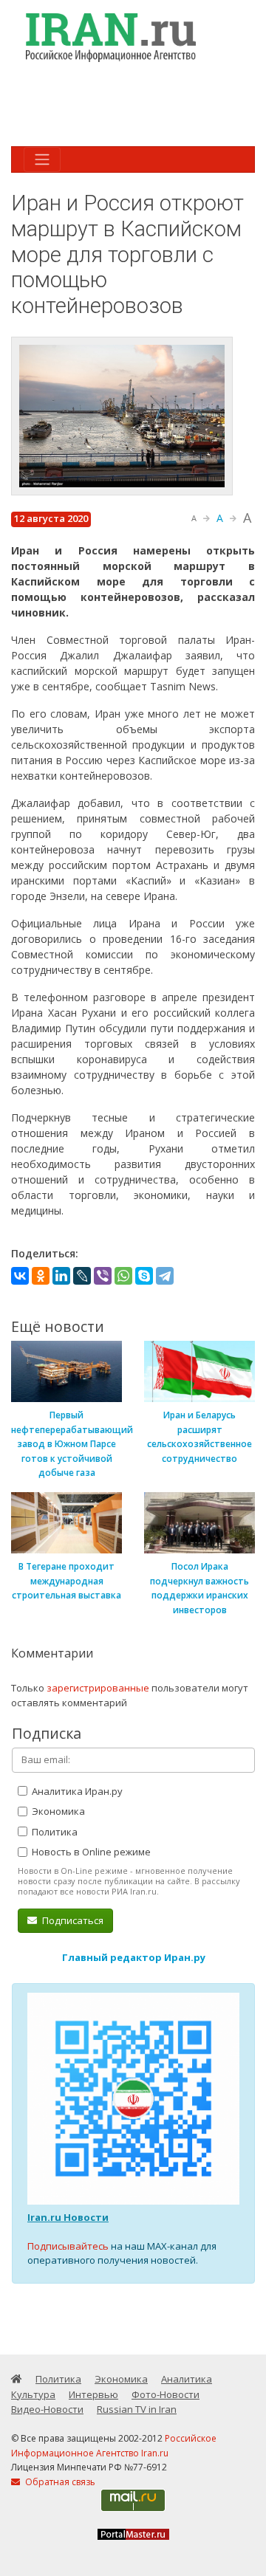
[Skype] (144, 1276)
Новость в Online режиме (90, 1852)
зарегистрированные (98, 1688)
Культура (33, 2394)
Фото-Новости (166, 2394)
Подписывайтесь (68, 2246)
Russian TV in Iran (137, 2409)
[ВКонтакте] (20, 1276)
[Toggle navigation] (42, 159)
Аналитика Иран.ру (76, 1791)
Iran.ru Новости (68, 2217)
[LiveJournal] (82, 1276)
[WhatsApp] (123, 1276)
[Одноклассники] (41, 1276)
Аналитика (187, 2379)
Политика (54, 1832)
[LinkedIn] (61, 1276)
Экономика (57, 1811)
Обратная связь (59, 2482)
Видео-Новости (47, 2409)
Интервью (93, 2394)
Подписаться (72, 1920)
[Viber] (103, 1276)
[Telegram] (165, 1276)
